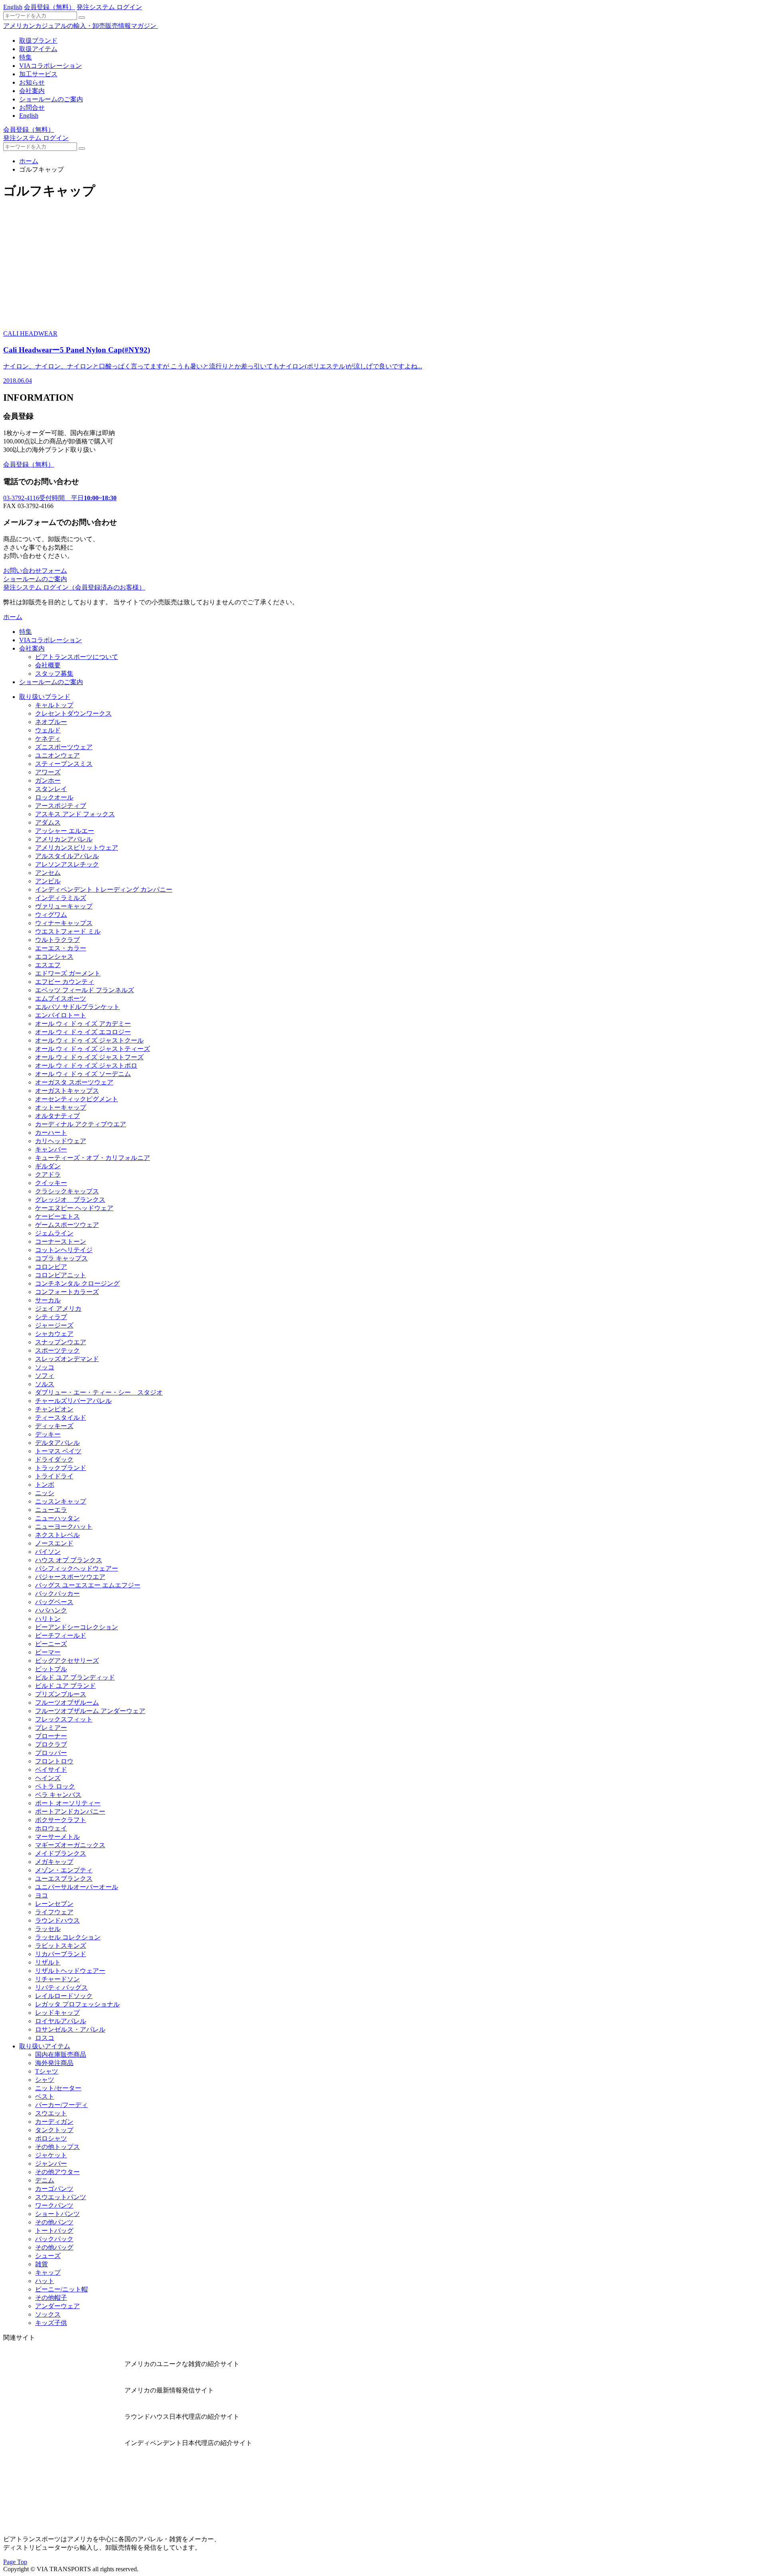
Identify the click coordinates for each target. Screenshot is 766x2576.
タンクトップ (54, 2130)
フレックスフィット (64, 1719)
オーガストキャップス (67, 1091)
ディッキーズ (54, 1426)
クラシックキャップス (67, 1191)
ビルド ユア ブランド (65, 1686)
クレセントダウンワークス (73, 713)
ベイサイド (51, 1770)
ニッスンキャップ (61, 1501)
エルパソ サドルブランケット (77, 1007)
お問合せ (32, 108)
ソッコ (45, 1367)
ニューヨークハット (64, 1526)
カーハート (51, 1133)
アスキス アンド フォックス (75, 814)
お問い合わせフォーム (35, 571)
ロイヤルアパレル (61, 2021)
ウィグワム (51, 915)
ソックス (48, 2314)
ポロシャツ (51, 2138)
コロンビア (51, 1267)
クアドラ (48, 1174)
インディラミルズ (61, 898)
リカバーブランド (61, 1954)
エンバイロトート (61, 1015)
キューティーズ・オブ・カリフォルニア (93, 1158)
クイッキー (51, 1183)
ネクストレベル (57, 1535)
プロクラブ (51, 1744)
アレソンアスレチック (67, 864)
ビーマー (48, 1652)
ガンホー (48, 781)
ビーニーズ (51, 1644)
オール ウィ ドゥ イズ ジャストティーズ (93, 1049)
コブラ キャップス (61, 1258)
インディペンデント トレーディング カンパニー (104, 889)
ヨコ (41, 1895)
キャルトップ (54, 705)
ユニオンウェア (57, 755)
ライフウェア (54, 1912)
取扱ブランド (38, 41)
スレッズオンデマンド (67, 1359)
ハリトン (48, 1619)
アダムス (48, 822)
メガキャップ (54, 1862)
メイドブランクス (61, 1853)
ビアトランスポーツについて (77, 657)
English (13, 7)
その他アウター (57, 2172)
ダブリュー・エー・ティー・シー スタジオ (99, 1392)
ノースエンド (54, 1543)
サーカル (48, 1300)
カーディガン (54, 2122)
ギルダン (48, 1166)
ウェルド (48, 730)
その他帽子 (51, 2298)
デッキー (48, 1434)
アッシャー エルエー (65, 831)
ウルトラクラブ (57, 940)
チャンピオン (54, 1409)
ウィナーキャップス (64, 923)
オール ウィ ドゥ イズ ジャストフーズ (89, 1057)
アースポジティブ (61, 806)
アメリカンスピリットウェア (77, 848)
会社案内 (32, 91)
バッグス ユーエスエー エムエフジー (88, 1585)
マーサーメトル (57, 1837)
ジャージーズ (54, 1325)
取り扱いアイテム (45, 2046)
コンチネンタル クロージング (77, 1283)
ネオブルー (51, 722)
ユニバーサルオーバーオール (77, 1887)
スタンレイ (51, 789)
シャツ (45, 2080)
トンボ (45, 1485)
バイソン (48, 1552)
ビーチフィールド (61, 1635)
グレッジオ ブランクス (70, 1200)
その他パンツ (54, 2222)
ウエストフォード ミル (68, 931)
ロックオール (54, 797)
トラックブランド (61, 1468)
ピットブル (51, 1669)
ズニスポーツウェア (64, 747)
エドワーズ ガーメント (68, 973)
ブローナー (51, 1736)
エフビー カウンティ (65, 982)
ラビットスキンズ (61, 1946)
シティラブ (51, 1317)
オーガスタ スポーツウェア (74, 1082)
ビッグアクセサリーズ (67, 1661)
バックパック (54, 2239)
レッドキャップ (57, 2013)
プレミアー (51, 1728)
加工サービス (38, 74)
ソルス (45, 1384)
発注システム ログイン (109, 7)
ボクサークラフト (61, 1820)
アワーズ (48, 772)
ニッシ (45, 1493)
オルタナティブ (57, 1116)
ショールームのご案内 (51, 99)
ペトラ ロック (55, 1786)
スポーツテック (57, 1350)
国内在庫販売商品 (61, 2055)
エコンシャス (54, 957)
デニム (45, 2180)
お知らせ (32, 82)
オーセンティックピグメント (77, 1099)
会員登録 (49, 7)
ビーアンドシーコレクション (77, 1627)
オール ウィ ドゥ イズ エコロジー (83, 1032)
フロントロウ (54, 1761)
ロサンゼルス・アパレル (70, 2029)
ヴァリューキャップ (64, 906)
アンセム (48, 873)
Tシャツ (47, 2071)
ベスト (45, 2096)
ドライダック (54, 1459)
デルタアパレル (57, 1443)
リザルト (48, 1962)
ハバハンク (51, 1610)
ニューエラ (51, 1510)
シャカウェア (54, 1334)
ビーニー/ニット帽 (61, 2289)
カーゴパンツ (54, 2189)
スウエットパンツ (61, 2197)
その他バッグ (54, 2247)
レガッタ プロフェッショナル (77, 2004)
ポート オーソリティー (68, 1803)
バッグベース (54, 1602)
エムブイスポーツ (61, 998)
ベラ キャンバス (58, 1795)
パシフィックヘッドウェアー (77, 1568)
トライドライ (54, 1476)
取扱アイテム (38, 49)
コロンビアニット (61, 1275)
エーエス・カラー (61, 948)
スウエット (51, 2113)
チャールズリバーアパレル (73, 1401)
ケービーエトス (57, 1216)
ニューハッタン (57, 1518)
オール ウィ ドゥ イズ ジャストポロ (86, 1065)
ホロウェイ (51, 1828)
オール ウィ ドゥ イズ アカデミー (83, 1024)
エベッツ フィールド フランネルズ (85, 990)
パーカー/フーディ (61, 2105)
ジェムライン (54, 1233)
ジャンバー (51, 2163)
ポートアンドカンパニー (70, 1811)
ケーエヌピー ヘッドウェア (74, 1208)
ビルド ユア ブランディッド (75, 1677)
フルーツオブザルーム (67, 1702)
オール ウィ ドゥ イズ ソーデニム (83, 1074)
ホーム (29, 161)
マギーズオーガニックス (70, 1845)
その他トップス (57, 2147)
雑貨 (41, 2264)
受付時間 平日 (60, 498)
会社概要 (48, 665)
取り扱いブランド (45, 697)
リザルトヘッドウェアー (70, 1971)
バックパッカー (57, 1594)
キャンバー (51, 1149)
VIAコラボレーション (50, 66)
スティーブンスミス (64, 764)
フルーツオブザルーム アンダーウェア (90, 1711)
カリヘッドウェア (61, 1141)
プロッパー (51, 1753)
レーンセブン (54, 1904)
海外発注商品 (54, 2063)
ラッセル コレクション (68, 1937)
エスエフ (48, 965)
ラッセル (48, 1929)
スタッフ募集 (54, 674)
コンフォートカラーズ (67, 1292)
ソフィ (45, 1376)
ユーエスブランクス (64, 1879)
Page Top (15, 2562)
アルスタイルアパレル (67, 856)
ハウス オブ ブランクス (69, 1560)
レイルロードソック (64, 1996)
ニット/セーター (58, 2088)
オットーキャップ (61, 1107)
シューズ (48, 2256)
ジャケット (51, 2155)
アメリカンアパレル (64, 839)
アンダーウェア (57, 2306)
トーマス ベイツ (58, 1451)
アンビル (48, 881)
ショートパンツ (57, 2214)
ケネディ (48, 739)
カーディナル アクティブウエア (81, 1124)
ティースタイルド (61, 1418)
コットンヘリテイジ (64, 1250)
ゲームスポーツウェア (67, 1225)
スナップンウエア (61, 1342)
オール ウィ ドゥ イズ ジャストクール (89, 1040)
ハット (45, 2281)
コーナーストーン (61, 1242)
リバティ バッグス (61, 1987)
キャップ (48, 2272)
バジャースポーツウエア (70, 1577)
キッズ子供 (51, 2323)
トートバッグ (54, 2231)
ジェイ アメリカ (58, 1309)
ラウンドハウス (57, 1920)
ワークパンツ (54, 2205)
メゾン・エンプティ (64, 1870)
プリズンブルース (61, 1694)
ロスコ (45, 2038)
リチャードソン (57, 1979)
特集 (26, 57)
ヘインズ (48, 1778)
